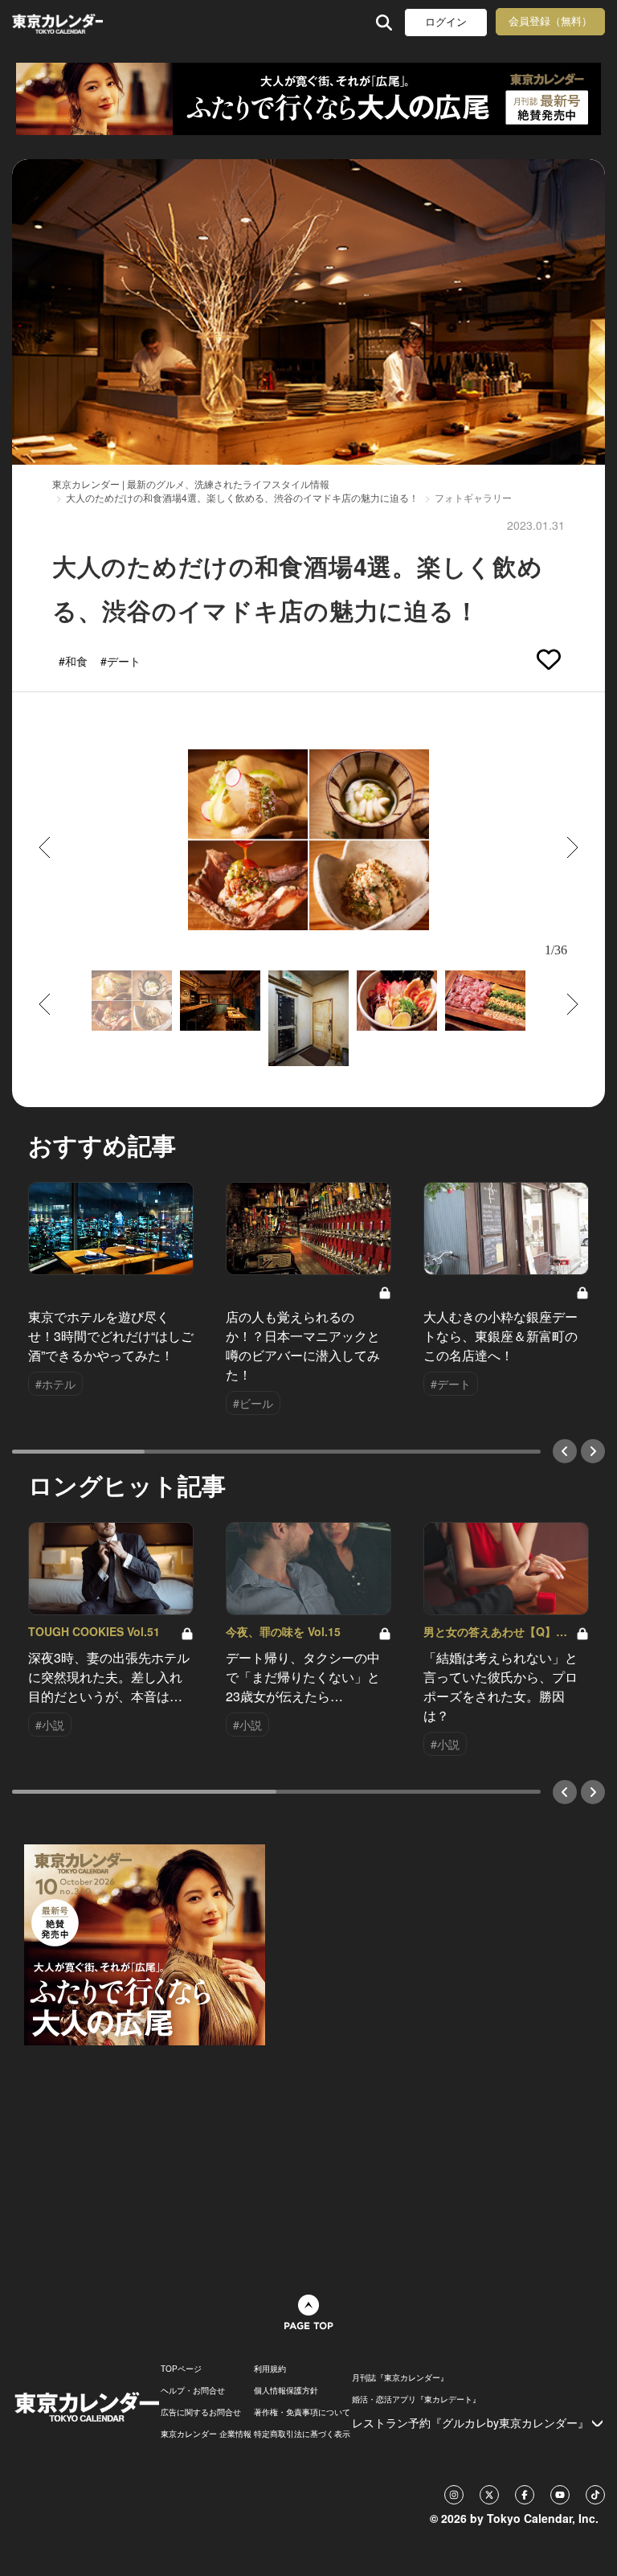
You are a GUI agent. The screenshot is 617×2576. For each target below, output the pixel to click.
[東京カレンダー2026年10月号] (145, 1942)
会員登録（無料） (550, 21)
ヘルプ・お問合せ (193, 2390)
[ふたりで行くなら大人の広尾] (308, 99)
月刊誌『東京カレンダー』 (400, 2377)
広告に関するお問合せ (201, 2412)
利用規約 (270, 2369)
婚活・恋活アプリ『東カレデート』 (416, 2399)
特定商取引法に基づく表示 (302, 2434)
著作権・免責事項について (302, 2412)
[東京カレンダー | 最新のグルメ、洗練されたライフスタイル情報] (57, 22)
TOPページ (181, 2369)
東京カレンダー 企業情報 (206, 2434)
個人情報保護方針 (286, 2390)
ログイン (446, 22)
